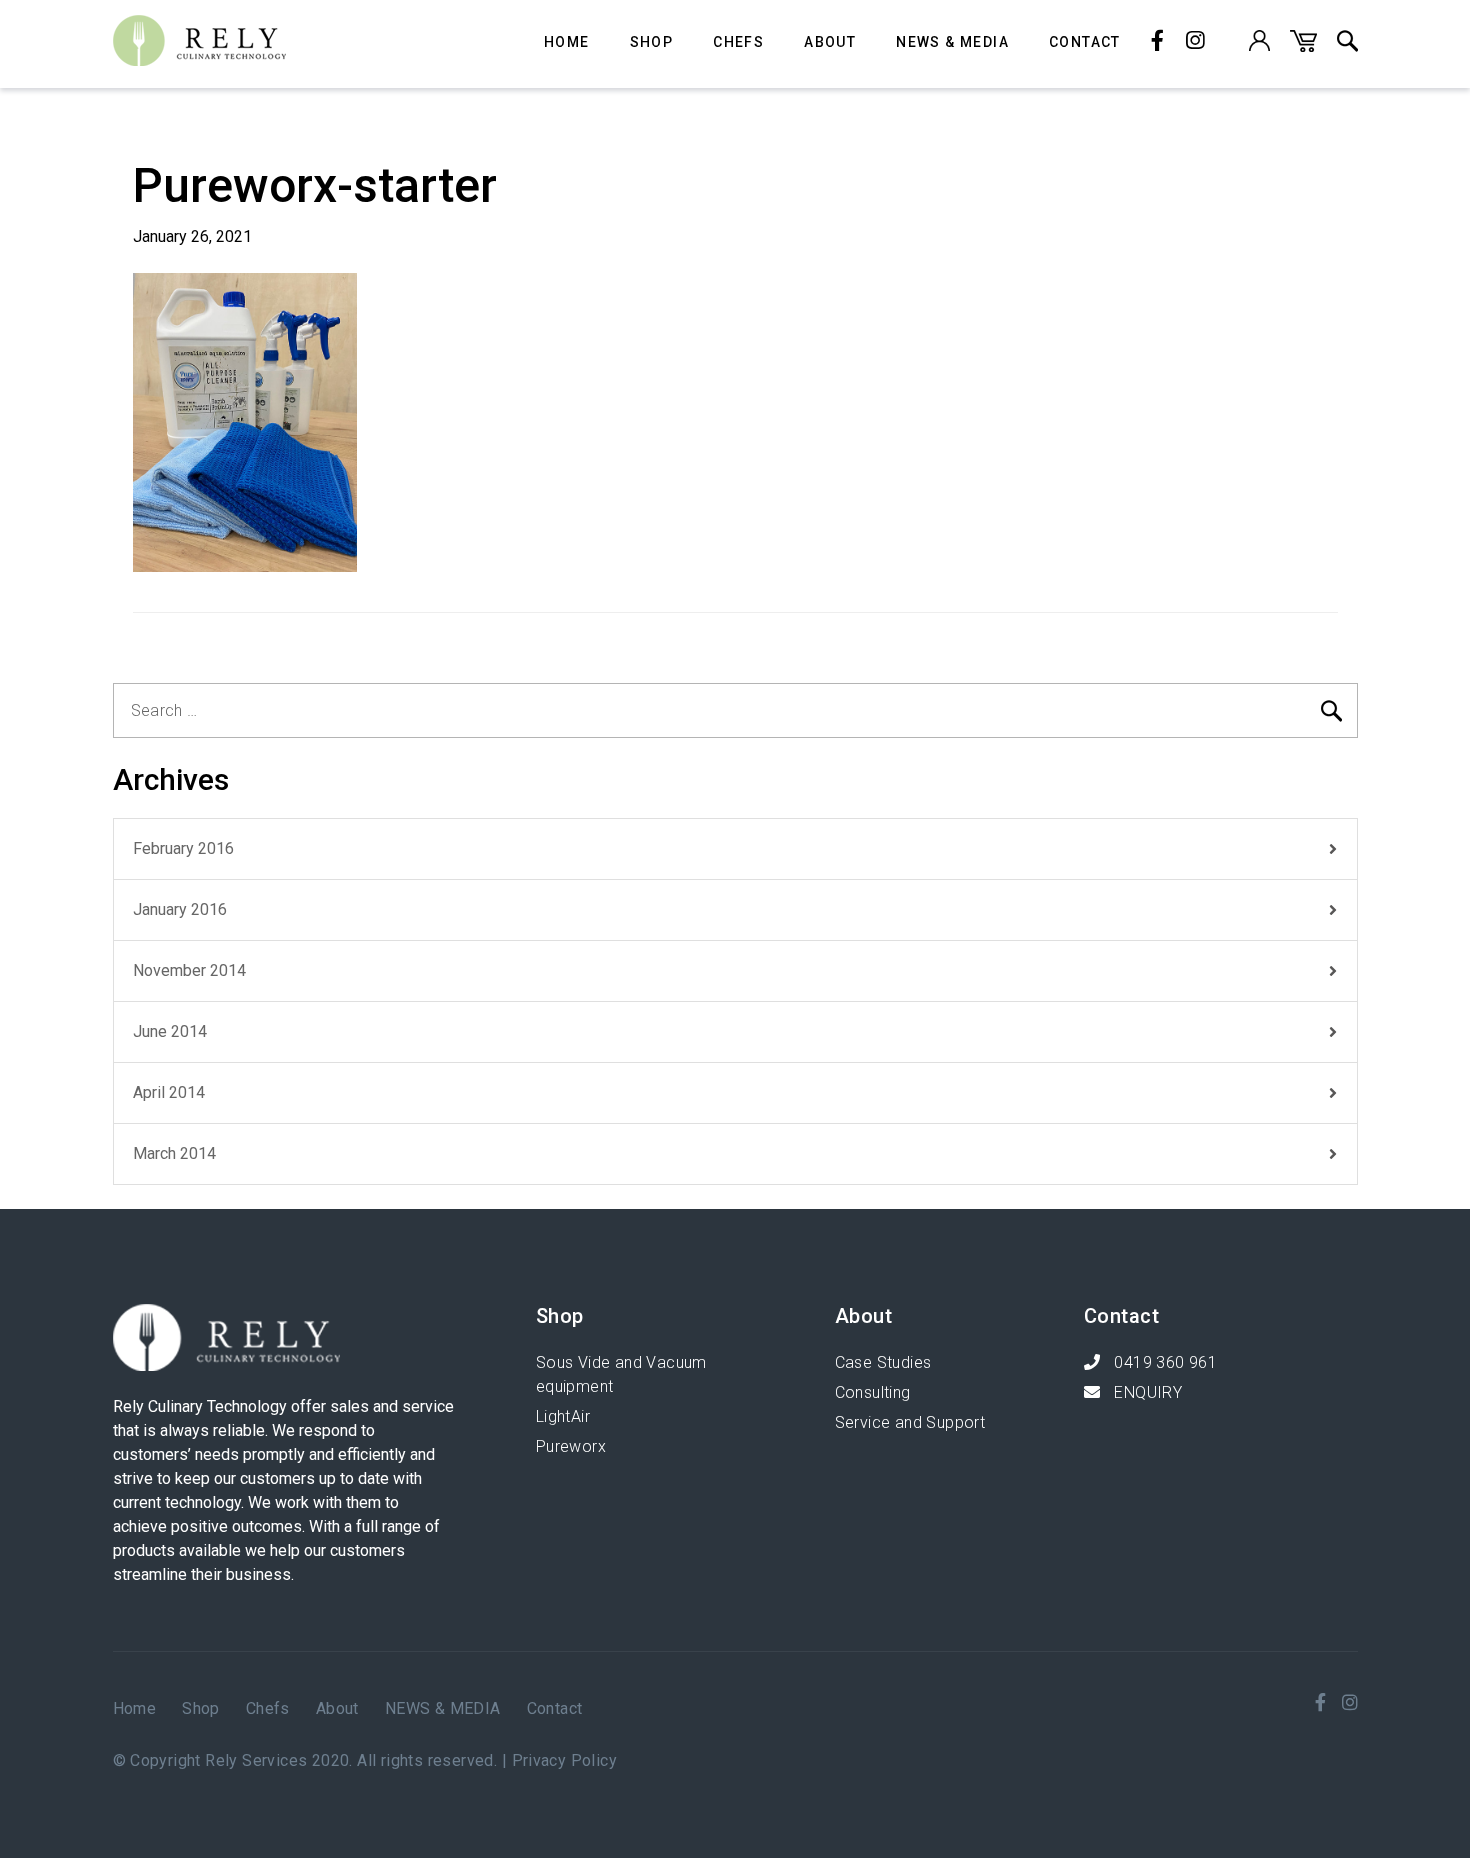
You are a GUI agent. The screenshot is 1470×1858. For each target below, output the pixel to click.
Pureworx (571, 1446)
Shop (652, 42)
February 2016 (183, 848)
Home (567, 42)
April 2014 (169, 1092)
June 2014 (170, 1031)
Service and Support (910, 1422)
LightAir (563, 1416)
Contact (1085, 42)
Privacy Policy (565, 1760)
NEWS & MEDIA (952, 42)
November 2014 (189, 970)
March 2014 (174, 1153)
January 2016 (180, 909)
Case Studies (883, 1362)
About (830, 42)
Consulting (873, 1392)
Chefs (738, 42)
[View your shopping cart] (1303, 47)
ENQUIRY (1146, 1392)
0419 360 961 (1163, 1362)
